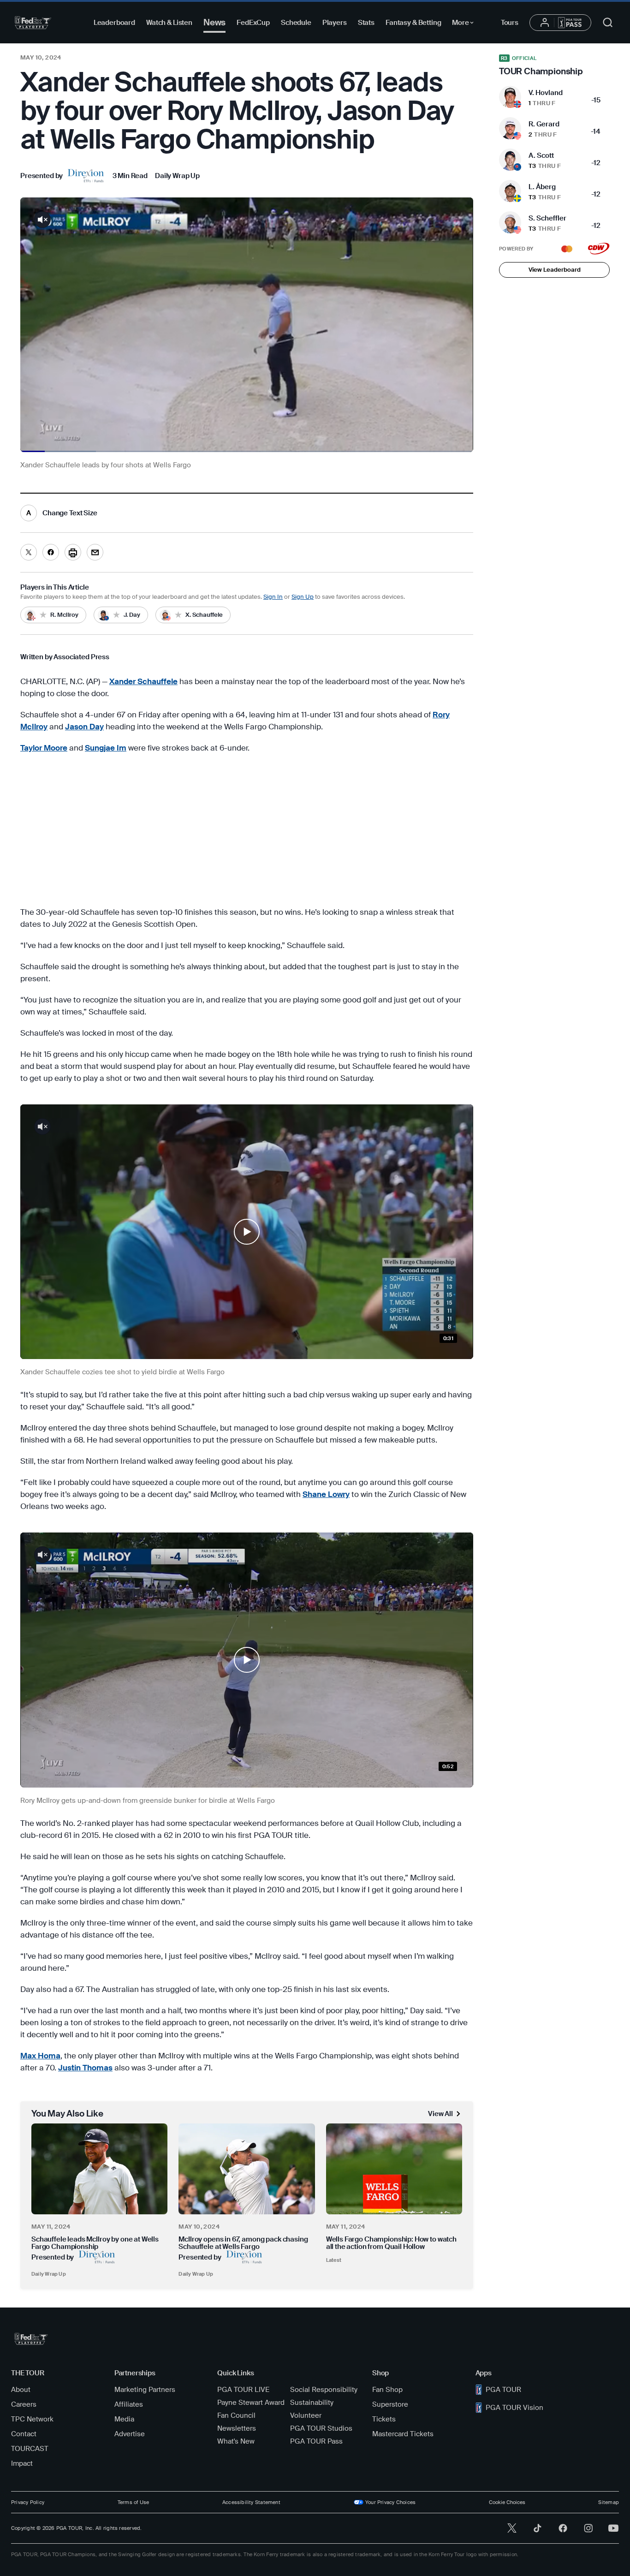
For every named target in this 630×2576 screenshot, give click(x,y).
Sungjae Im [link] (106, 748)
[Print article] (73, 552)
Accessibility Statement (251, 2502)
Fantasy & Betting (413, 23)
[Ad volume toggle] (42, 220)
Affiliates (129, 2404)
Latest (334, 2260)
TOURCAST (30, 2449)
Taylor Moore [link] (44, 748)
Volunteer (306, 2415)
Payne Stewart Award (251, 2403)
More (465, 24)
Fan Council (236, 2415)
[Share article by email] (95, 552)
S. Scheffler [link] (547, 218)
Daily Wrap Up (49, 2274)
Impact (22, 2463)
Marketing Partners (145, 2390)
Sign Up (303, 597)
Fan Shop (387, 2390)
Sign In (273, 597)
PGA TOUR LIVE (243, 2390)
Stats (366, 23)
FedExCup (253, 23)
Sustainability (312, 2403)
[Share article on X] (29, 552)
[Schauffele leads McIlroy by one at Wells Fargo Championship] (99, 2169)
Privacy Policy (28, 2502)
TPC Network (32, 2419)
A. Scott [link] (541, 155)
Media (124, 2419)
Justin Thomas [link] (85, 2068)
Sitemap (609, 2502)
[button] (247, 1232)
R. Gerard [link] (544, 124)
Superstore (390, 2404)
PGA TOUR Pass (316, 2441)
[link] (63, 176)
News (214, 22)
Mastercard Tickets (403, 2434)
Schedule (296, 23)
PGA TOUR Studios (321, 2428)
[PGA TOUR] (33, 23)
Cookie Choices (507, 2502)
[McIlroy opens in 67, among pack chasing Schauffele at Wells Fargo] (247, 2169)
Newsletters (237, 2428)
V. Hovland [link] (546, 93)
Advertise (130, 2434)
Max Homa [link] (40, 2056)
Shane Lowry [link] (326, 1494)
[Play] (247, 1232)
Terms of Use (134, 2502)
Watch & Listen (169, 23)
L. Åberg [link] (542, 187)
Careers (24, 2404)
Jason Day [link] (84, 727)
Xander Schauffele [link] (143, 681)
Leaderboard (114, 23)
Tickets (384, 2419)
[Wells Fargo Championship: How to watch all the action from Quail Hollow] (394, 2169)
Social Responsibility (324, 2390)
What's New (236, 2441)
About (21, 2390)
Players (335, 23)
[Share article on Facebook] (51, 552)
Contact (24, 2434)
